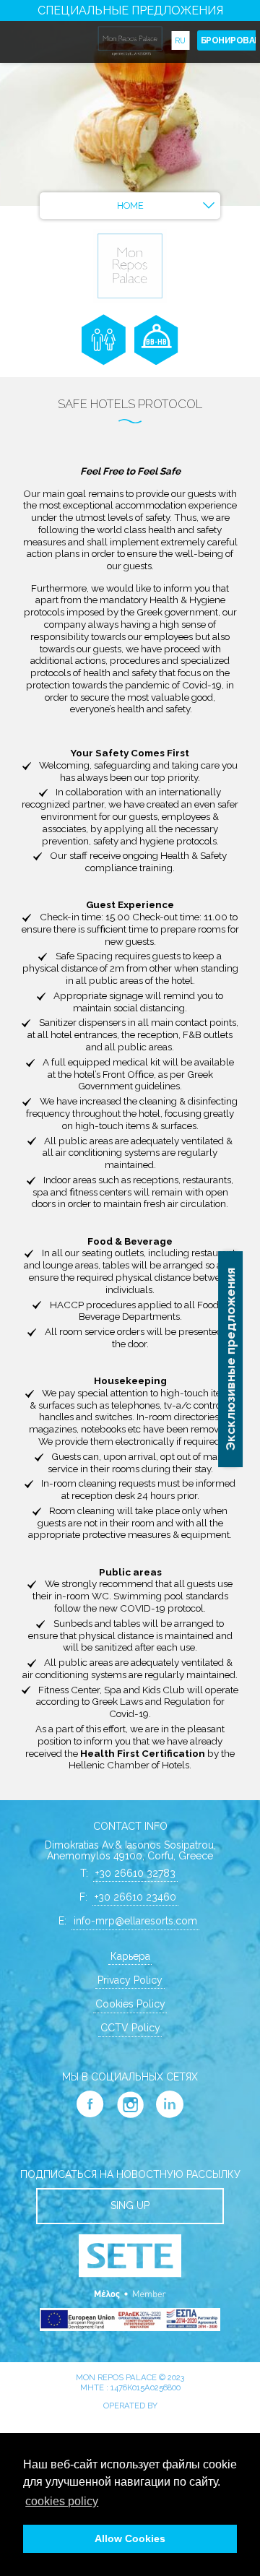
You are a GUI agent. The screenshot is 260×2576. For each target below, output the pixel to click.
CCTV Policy (130, 2028)
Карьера (130, 1956)
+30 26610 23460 (135, 1897)
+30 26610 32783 (135, 1873)
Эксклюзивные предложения (230, 1359)
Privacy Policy (130, 1980)
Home (130, 206)
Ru (180, 40)
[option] (130, 103)
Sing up (130, 2205)
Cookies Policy (130, 2004)
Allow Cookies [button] (130, 2538)
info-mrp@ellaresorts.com (135, 1921)
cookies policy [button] (62, 2501)
